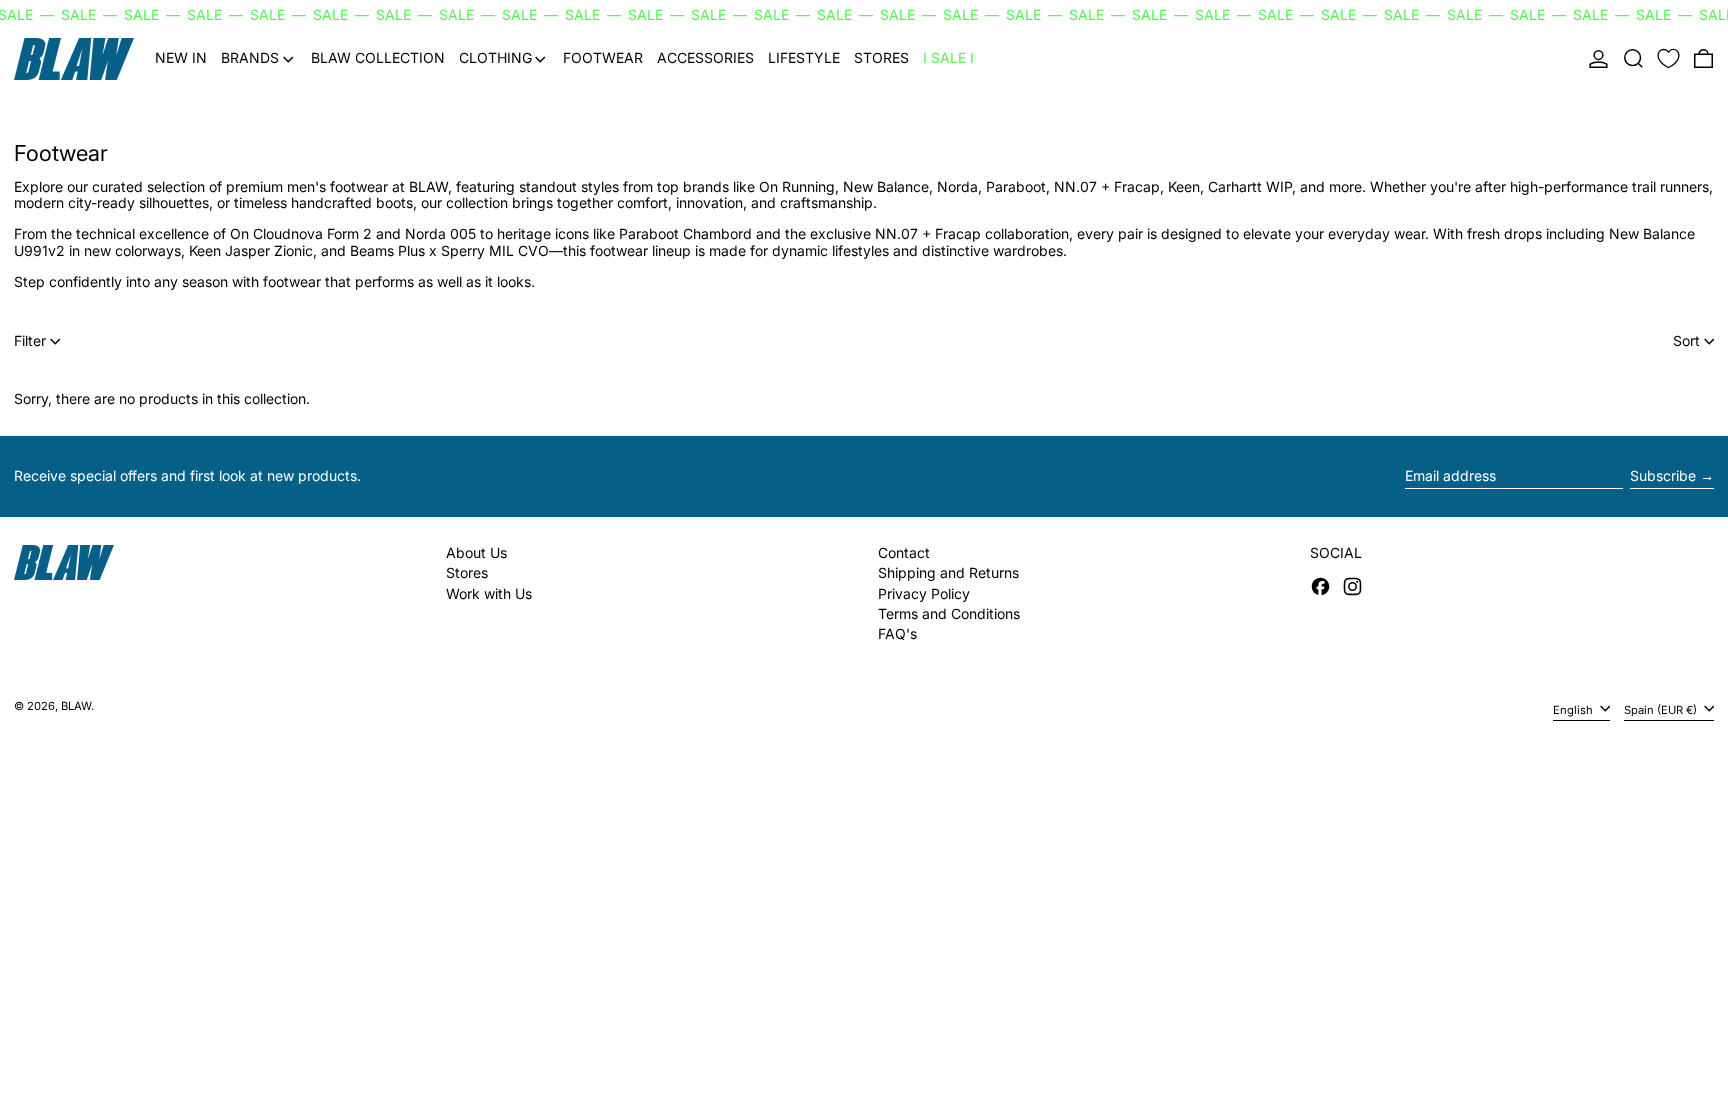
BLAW (76, 706)
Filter (30, 340)
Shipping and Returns (948, 572)
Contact (904, 552)
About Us (476, 552)
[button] (1633, 59)
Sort (1686, 340)
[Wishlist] (1668, 59)
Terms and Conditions (949, 613)
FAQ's (897, 633)
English (1574, 709)
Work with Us (489, 593)
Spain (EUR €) (1662, 709)
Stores (467, 572)
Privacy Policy (924, 593)
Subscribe (1663, 475)
